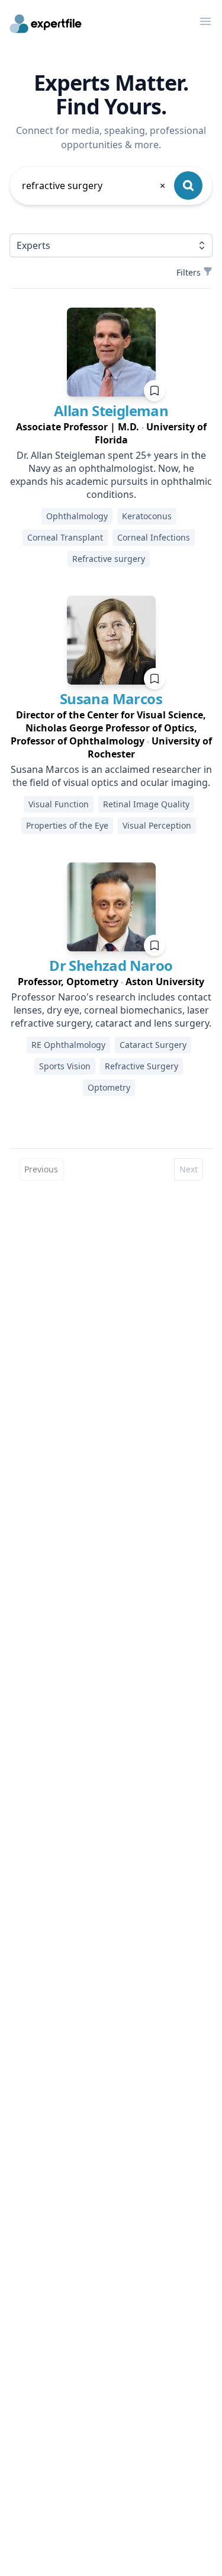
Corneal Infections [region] (154, 537)
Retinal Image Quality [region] (146, 804)
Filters (189, 272)
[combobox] (94, 186)
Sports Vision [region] (65, 1066)
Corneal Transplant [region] (65, 537)
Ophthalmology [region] (77, 516)
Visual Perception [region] (157, 825)
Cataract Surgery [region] (153, 1045)
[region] (111, 433)
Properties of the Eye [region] (67, 825)
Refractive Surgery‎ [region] (141, 1066)
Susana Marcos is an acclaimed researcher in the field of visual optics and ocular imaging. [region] (111, 776)
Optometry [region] (109, 1087)
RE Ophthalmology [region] (68, 1045)
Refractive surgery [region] (109, 559)
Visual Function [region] (59, 804)
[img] (111, 352)
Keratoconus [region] (147, 516)
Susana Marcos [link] (111, 699)
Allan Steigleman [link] (111, 410)
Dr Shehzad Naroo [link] (111, 965)
